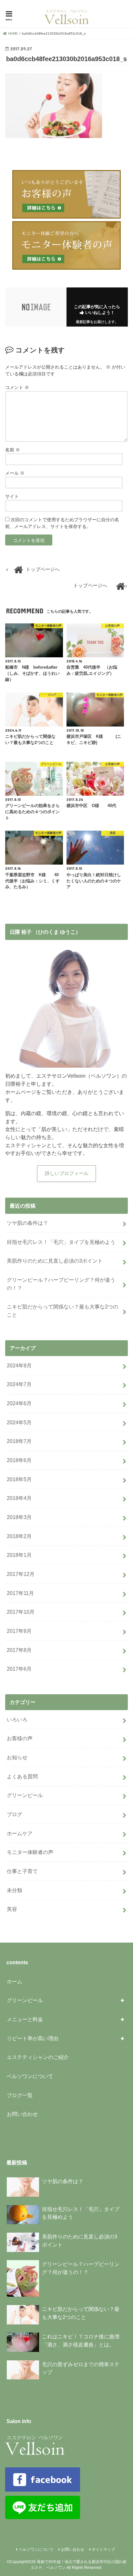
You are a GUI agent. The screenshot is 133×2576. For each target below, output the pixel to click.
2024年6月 (19, 1403)
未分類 (15, 1890)
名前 (13, 450)
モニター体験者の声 (30, 1852)
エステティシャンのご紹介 (38, 2057)
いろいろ (17, 1719)
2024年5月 (19, 1422)
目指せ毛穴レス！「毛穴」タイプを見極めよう (61, 1242)
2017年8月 (19, 1650)
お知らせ (17, 1757)
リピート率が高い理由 (33, 2038)
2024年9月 (19, 1365)
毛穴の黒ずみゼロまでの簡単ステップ (81, 2368)
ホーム (15, 1981)
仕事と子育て (22, 1871)
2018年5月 (19, 1479)
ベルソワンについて (30, 2076)
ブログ (15, 1814)
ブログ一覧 (20, 2095)
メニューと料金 (25, 2019)
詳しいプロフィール (67, 1173)
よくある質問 (22, 1776)
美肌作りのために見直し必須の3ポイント (55, 1261)
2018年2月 (19, 1536)
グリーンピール (25, 1795)
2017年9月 (19, 1631)
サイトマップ (103, 2549)
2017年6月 (19, 1669)
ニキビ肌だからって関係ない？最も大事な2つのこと (62, 1311)
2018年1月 (19, 1555)
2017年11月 (20, 1593)
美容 (12, 1909)
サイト (12, 496)
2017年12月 (21, 1574)
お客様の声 (20, 1738)
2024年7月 (19, 1384)
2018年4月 (19, 1498)
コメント (17, 387)
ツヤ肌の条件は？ (27, 1223)
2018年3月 (19, 1517)
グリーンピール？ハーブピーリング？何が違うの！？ (61, 1284)
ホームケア (20, 1833)
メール (15, 473)
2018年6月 (19, 1460)
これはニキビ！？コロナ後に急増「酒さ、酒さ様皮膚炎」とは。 (81, 2340)
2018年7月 (19, 1441)
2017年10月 (21, 1612)
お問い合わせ (22, 2114)
